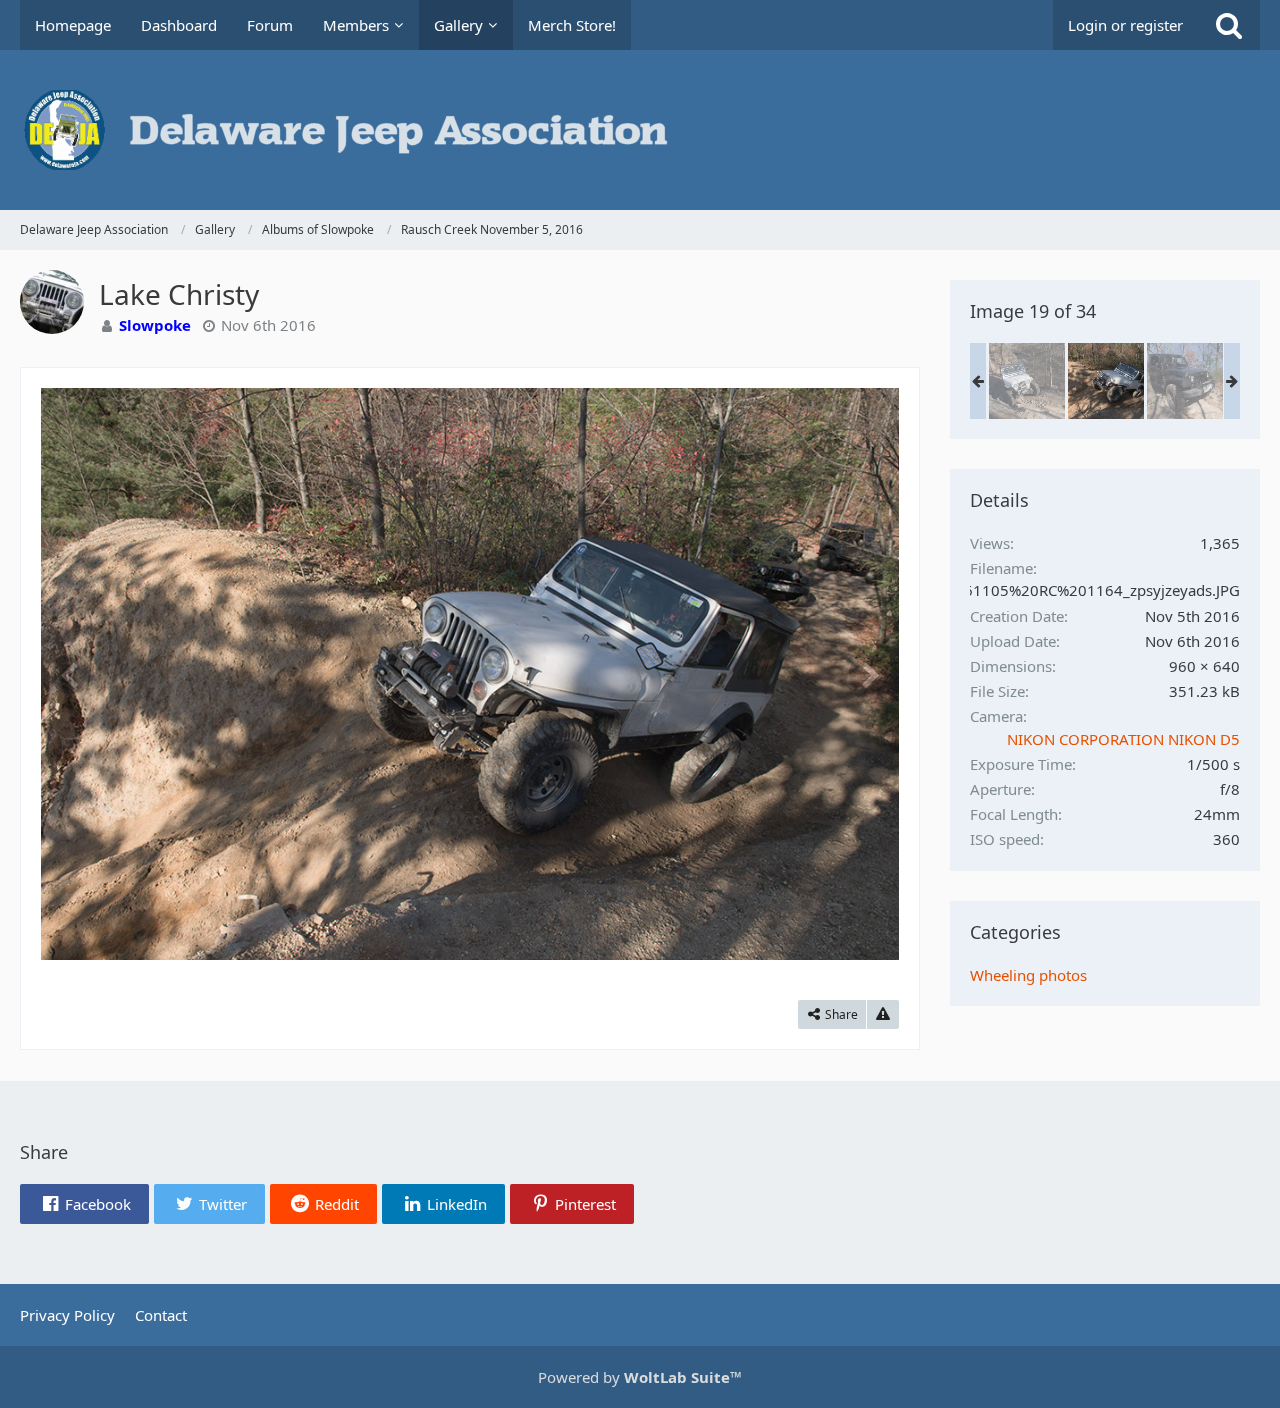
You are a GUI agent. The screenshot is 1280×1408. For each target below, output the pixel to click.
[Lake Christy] (1106, 381)
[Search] (1229, 25)
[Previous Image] (71, 674)
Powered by (640, 1377)
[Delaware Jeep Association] (640, 130)
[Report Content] (883, 1015)
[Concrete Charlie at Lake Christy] (1185, 381)
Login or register (1125, 25)
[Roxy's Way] (1027, 381)
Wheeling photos (1028, 975)
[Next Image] (869, 674)
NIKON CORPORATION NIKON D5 (1123, 739)
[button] (84, 1204)
